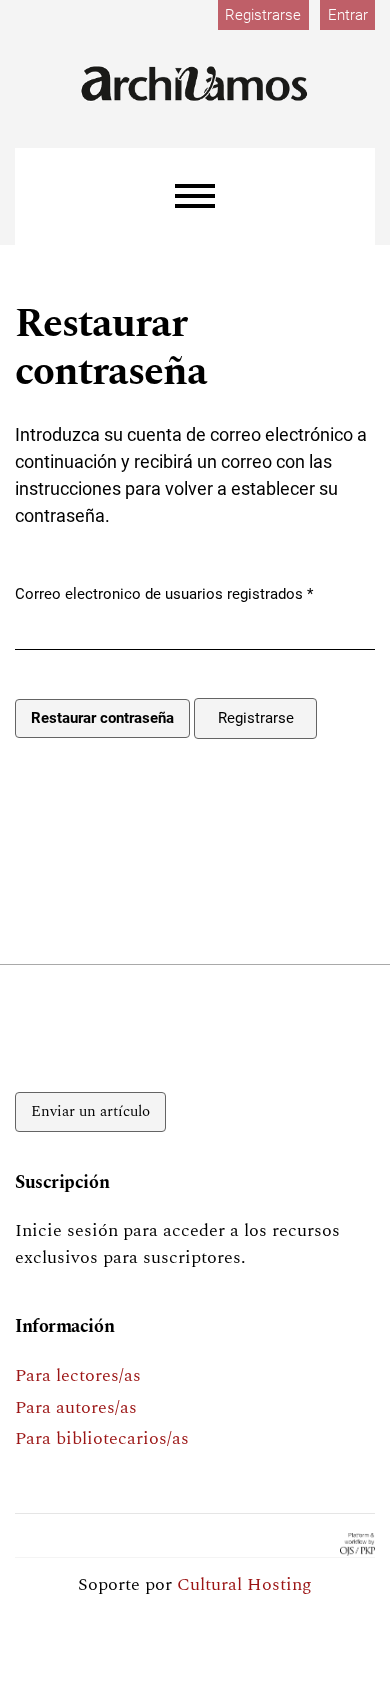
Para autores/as (76, 1407)
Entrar (348, 15)
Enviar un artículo (90, 1111)
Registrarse (263, 15)
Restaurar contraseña (102, 718)
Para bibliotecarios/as (102, 1438)
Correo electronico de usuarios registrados (164, 593)
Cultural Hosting (244, 1584)
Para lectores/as (78, 1375)
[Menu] (195, 196)
